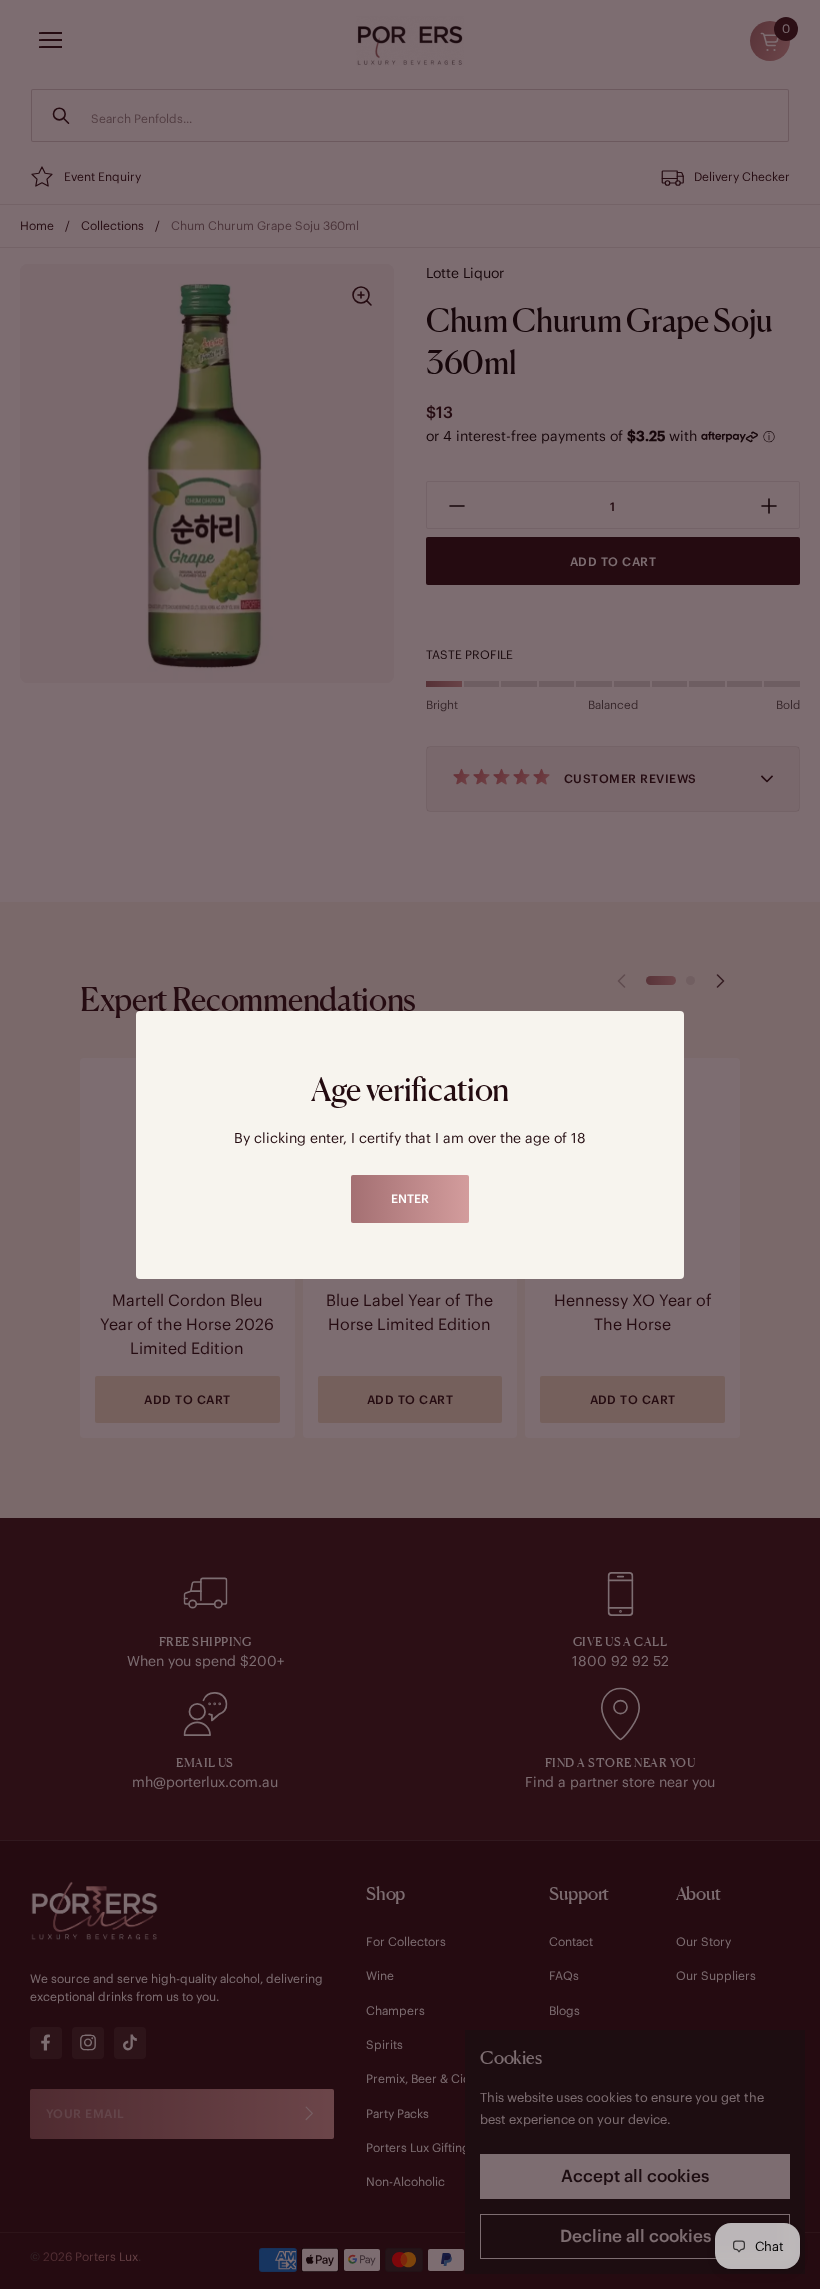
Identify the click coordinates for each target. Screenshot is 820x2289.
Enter (410, 1198)
